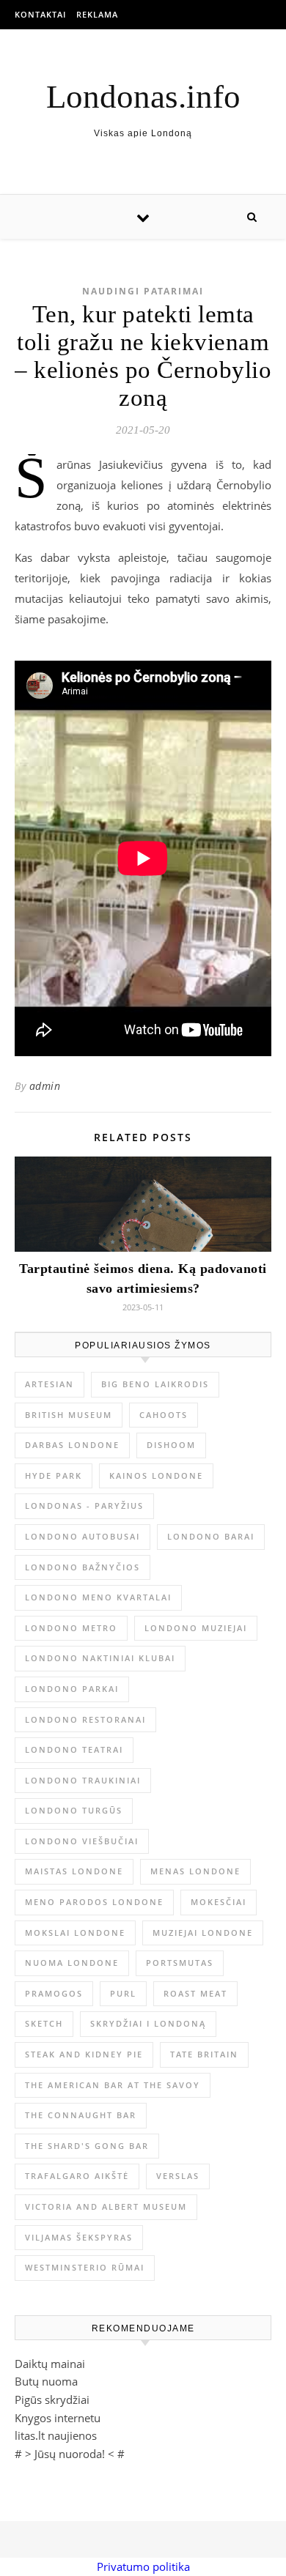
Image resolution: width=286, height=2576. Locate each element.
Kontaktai (40, 14)
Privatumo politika (143, 2566)
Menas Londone (195, 1871)
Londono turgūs (74, 1810)
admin (45, 1086)
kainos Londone (156, 1476)
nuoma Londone (72, 1963)
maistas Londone (74, 1871)
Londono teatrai (74, 1749)
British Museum (69, 1415)
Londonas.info (143, 97)
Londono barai (211, 1536)
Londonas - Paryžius (84, 1506)
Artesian (49, 1384)
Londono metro (71, 1628)
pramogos (54, 1993)
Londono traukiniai (83, 1780)
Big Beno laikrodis (155, 1384)
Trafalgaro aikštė (77, 2176)
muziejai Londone (203, 1933)
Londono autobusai (82, 1536)
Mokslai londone (75, 1933)
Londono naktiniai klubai (100, 1658)
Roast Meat (195, 1993)
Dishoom (171, 1445)
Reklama (97, 14)
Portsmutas (180, 1963)
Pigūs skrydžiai (52, 2399)
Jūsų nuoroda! (70, 2454)
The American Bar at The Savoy (113, 2085)
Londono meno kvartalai (98, 1597)
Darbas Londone (72, 1445)
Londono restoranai (85, 1719)
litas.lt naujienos (56, 2435)
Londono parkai (72, 1689)
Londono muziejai (196, 1628)
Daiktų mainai (50, 2364)
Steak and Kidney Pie (84, 2054)
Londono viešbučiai (82, 1841)
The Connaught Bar (81, 2115)
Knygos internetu (58, 2418)
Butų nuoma (46, 2381)
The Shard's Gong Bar (87, 2146)
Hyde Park (54, 1476)
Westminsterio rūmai (85, 2267)
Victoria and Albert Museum (106, 2206)
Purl (123, 1993)
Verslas (178, 2176)
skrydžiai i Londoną (148, 2023)
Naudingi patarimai (143, 291)
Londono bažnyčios (82, 1567)
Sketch (44, 2023)
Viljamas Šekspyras (79, 2237)
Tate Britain (204, 2054)
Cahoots (164, 1415)
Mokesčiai (219, 1902)
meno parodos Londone (94, 1902)
